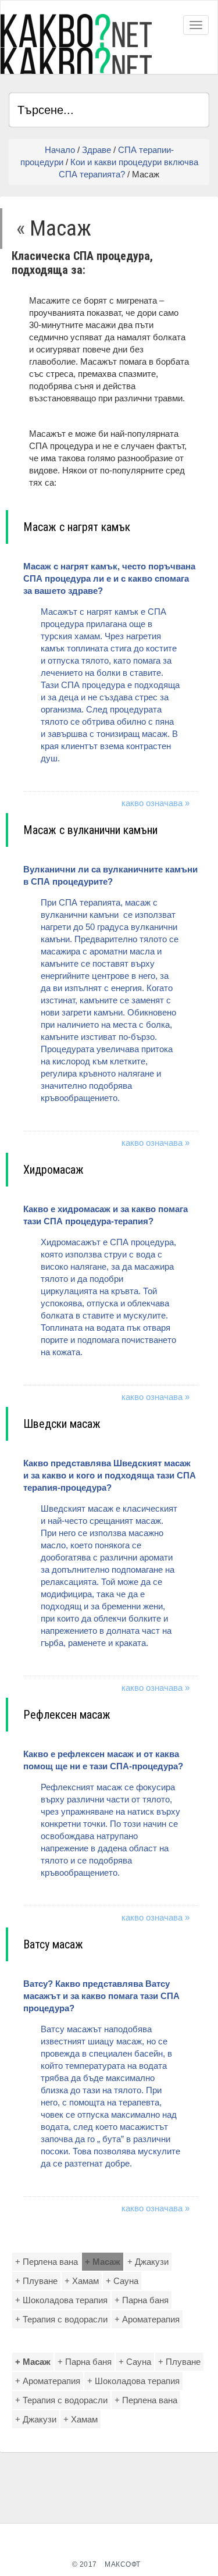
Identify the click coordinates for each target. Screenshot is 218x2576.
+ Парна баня (142, 2300)
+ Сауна (122, 2281)
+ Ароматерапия (147, 2319)
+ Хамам (82, 2281)
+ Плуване (36, 2281)
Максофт (123, 2564)
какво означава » (156, 803)
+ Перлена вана (47, 2262)
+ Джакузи (148, 2262)
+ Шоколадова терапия (61, 2300)
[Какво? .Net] (76, 44)
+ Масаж (103, 2262)
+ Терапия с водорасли (61, 2319)
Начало (60, 150)
